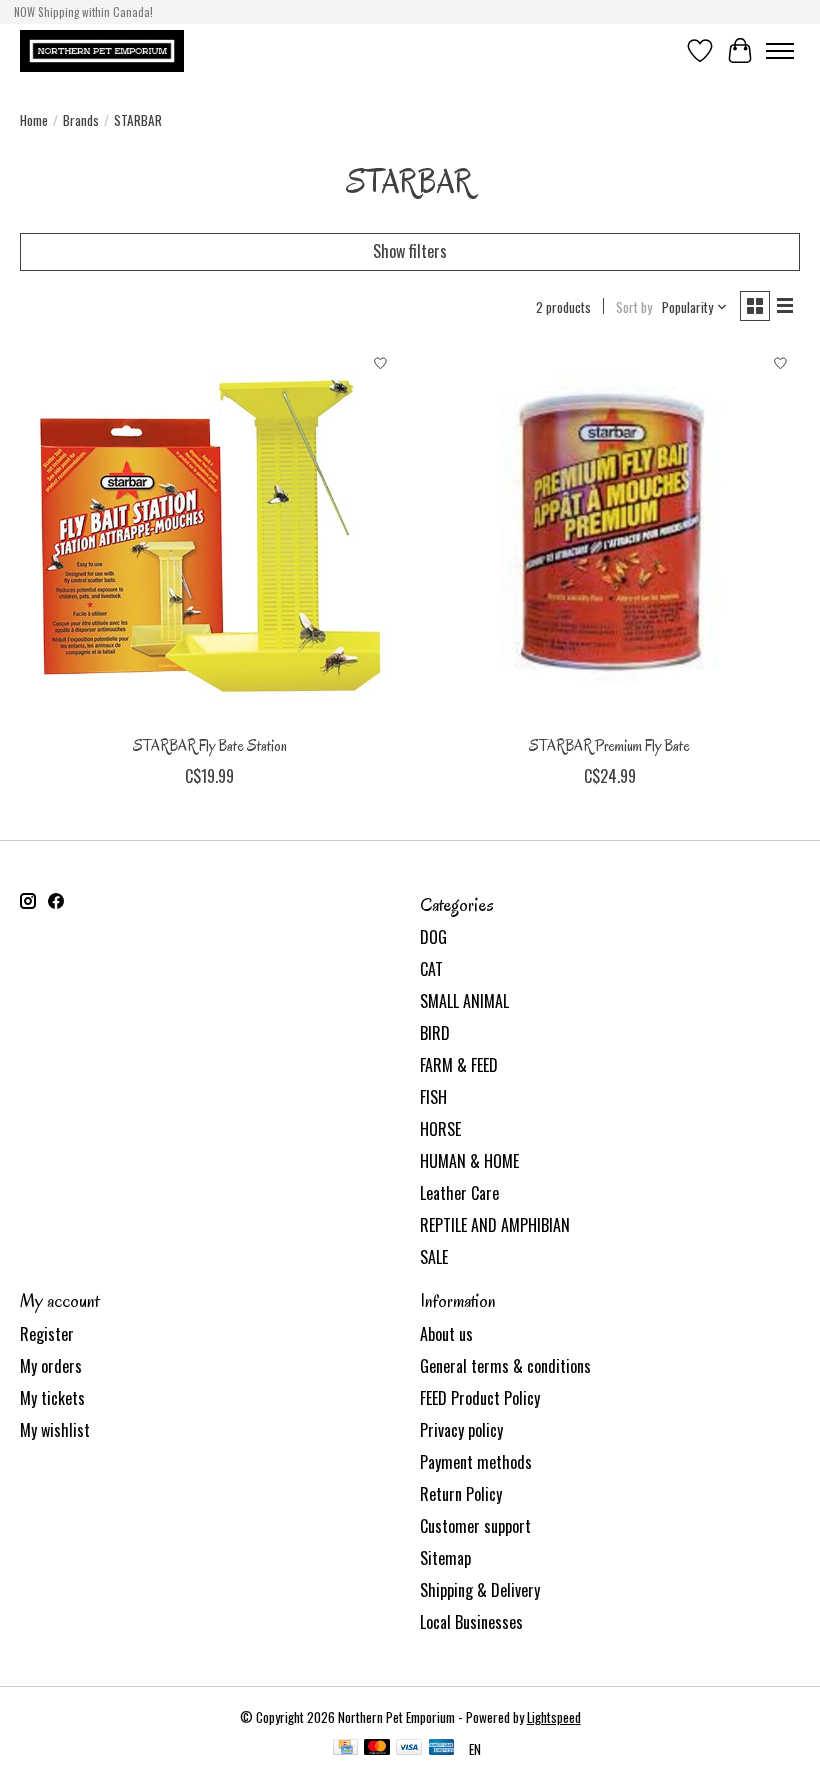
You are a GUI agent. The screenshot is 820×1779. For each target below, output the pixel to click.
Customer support (475, 1526)
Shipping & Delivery (480, 1590)
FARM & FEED (459, 1065)
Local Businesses (471, 1622)
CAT (431, 969)
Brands (81, 120)
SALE (434, 1257)
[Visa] (409, 1749)
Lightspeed (554, 1717)
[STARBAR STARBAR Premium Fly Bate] (610, 535)
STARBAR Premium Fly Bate (609, 746)
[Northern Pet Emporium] (102, 50)
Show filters (410, 251)
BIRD (435, 1033)
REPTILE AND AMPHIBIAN (495, 1225)
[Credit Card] (345, 1749)
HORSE (440, 1129)
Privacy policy (461, 1430)
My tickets (52, 1398)
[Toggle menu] (780, 51)
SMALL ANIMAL (464, 1001)
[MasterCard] (377, 1749)
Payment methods (476, 1462)
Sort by (634, 307)
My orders (51, 1366)
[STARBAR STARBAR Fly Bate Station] (210, 535)
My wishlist (55, 1430)
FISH (433, 1097)
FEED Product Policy (480, 1398)
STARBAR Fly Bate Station (210, 746)
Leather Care (459, 1193)
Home (34, 120)
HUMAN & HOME (469, 1161)
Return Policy (461, 1494)
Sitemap (445, 1558)
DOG (433, 937)
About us (446, 1334)
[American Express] (442, 1749)
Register (47, 1334)
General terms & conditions (505, 1366)
